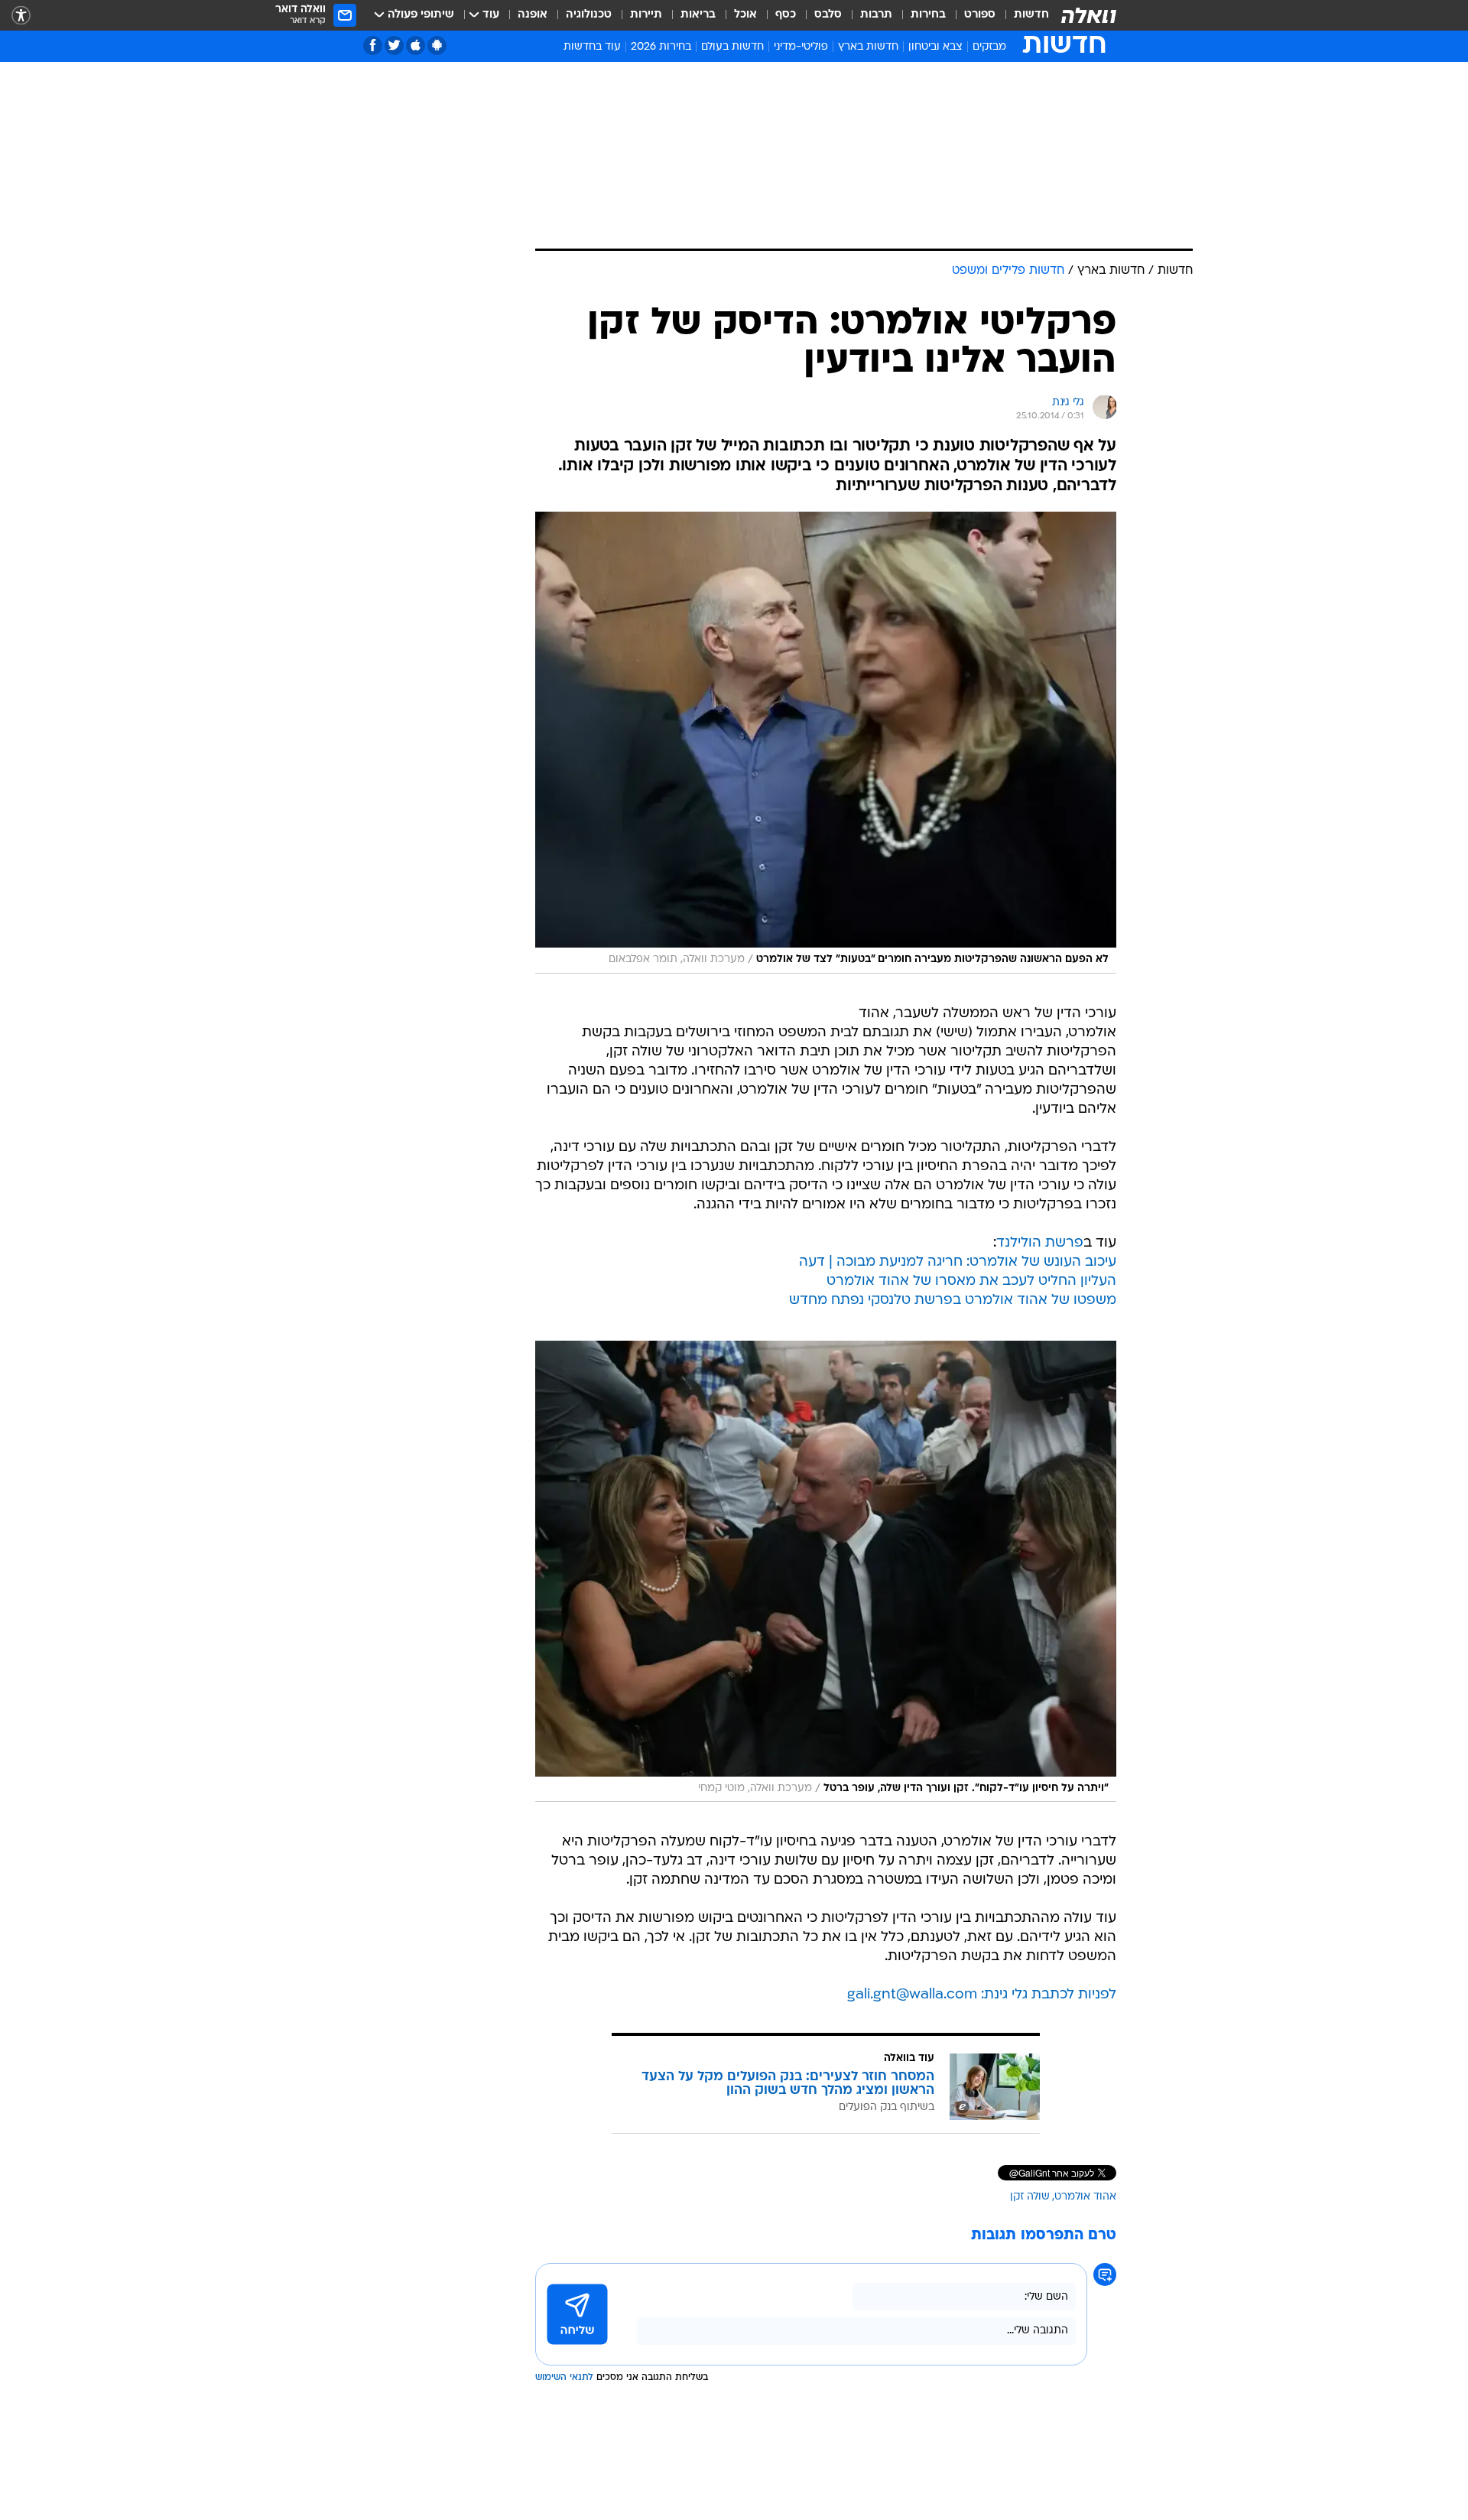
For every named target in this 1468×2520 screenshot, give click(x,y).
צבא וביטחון (935, 47)
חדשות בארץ (868, 47)
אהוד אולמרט (1085, 2197)
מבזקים (989, 47)
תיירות (646, 15)
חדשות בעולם (732, 47)
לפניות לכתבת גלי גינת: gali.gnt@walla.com (982, 1995)
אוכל (745, 15)
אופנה (533, 15)
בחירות (928, 15)
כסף (786, 15)
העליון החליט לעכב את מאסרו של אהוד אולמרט (971, 1281)
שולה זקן (1030, 2197)
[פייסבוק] (373, 46)
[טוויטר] (394, 46)
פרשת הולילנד (1040, 1243)
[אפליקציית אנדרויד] (437, 46)
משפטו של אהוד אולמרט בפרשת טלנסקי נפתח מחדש (953, 1301)
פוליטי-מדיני (801, 47)
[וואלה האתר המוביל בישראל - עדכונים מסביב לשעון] (1089, 15)
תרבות (876, 15)
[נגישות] (21, 16)
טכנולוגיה (589, 15)
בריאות (698, 15)
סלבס (828, 15)
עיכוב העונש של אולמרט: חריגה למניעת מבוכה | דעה (958, 1262)
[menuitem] (1022, 15)
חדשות (1031, 15)
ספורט (980, 15)
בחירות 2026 (661, 47)
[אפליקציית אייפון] (416, 46)
